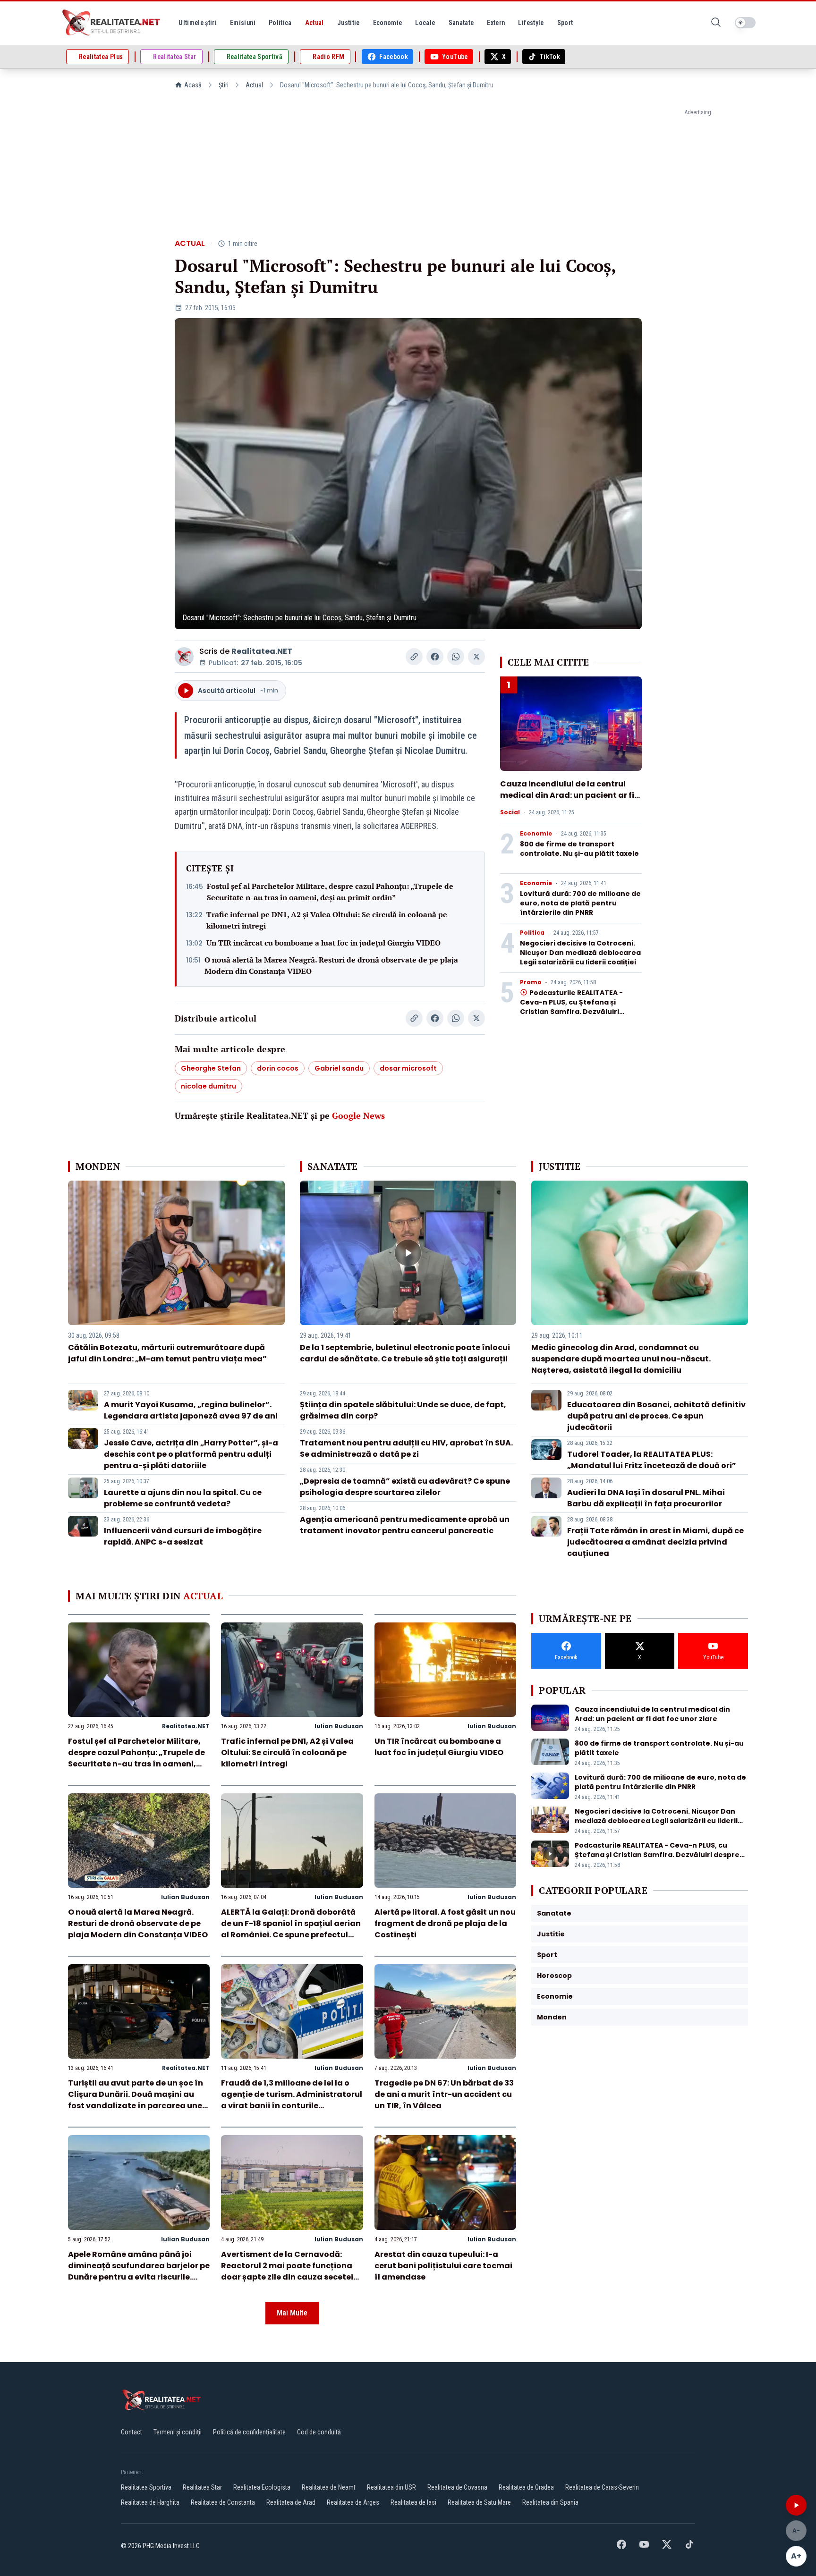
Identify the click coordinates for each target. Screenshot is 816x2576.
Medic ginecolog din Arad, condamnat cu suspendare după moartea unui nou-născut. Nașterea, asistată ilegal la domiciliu (621, 1359)
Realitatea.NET (262, 651)
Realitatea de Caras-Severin (602, 2487)
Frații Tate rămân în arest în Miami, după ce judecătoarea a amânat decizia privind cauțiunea (655, 1542)
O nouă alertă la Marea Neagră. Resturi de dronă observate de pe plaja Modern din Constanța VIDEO (331, 965)
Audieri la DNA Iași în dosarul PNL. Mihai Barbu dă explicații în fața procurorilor (646, 1498)
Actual (254, 85)
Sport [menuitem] (565, 23)
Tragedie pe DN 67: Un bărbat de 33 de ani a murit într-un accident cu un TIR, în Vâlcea (444, 2094)
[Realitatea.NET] (112, 23)
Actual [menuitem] (314, 23)
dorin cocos (278, 1068)
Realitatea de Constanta (223, 2502)
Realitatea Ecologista (262, 2487)
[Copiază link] (414, 657)
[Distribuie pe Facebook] (435, 657)
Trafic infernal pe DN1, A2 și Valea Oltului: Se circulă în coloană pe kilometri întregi (327, 920)
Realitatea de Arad (291, 2502)
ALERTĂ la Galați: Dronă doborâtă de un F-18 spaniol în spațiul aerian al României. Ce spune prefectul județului (291, 1929)
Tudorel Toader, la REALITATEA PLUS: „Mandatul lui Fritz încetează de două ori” (652, 1460)
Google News (358, 1115)
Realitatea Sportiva (146, 2487)
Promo (531, 982)
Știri (224, 85)
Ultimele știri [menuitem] (198, 23)
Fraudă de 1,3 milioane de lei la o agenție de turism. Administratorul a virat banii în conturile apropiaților (292, 2100)
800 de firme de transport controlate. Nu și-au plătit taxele (579, 849)
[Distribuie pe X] (476, 657)
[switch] (745, 23)
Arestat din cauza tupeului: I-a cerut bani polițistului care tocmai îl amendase (443, 2266)
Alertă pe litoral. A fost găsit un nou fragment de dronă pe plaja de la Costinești (445, 1923)
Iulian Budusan (339, 1726)
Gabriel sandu (339, 1068)
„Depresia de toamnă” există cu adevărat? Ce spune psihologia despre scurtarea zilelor (405, 1487)
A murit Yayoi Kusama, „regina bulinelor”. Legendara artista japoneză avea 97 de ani (191, 1410)
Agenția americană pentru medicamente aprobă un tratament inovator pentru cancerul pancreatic (405, 1525)
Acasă (193, 85)
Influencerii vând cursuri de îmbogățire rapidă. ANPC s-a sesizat (183, 1536)
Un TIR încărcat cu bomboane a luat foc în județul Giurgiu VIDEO (323, 943)
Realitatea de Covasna (457, 2487)
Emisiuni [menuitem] (243, 23)
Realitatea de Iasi (413, 2502)
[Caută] (716, 23)
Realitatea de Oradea (526, 2487)
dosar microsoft (408, 1068)
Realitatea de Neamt (329, 2487)
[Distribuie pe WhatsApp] (456, 657)
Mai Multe (292, 2313)
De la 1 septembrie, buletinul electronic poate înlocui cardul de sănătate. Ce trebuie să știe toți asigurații (405, 1353)
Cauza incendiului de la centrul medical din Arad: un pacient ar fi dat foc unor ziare (567, 795)
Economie (536, 834)
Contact (132, 2432)
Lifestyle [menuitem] (531, 23)
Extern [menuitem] (496, 23)
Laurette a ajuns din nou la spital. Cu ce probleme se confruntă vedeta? (183, 1498)
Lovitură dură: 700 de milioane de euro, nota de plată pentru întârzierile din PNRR (580, 903)
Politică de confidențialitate (249, 2432)
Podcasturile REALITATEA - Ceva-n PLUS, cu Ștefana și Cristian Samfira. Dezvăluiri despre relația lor (571, 1007)
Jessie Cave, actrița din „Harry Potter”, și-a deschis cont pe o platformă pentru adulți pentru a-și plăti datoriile (191, 1454)
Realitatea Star (202, 2487)
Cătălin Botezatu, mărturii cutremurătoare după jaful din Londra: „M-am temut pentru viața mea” (167, 1353)
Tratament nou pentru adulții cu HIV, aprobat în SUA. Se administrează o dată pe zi (406, 1448)
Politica (532, 933)
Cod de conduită (319, 2432)
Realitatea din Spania (550, 2502)
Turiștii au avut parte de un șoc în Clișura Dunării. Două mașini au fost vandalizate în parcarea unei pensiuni (136, 2100)
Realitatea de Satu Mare (479, 2502)
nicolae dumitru (208, 1086)
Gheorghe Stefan (211, 1068)
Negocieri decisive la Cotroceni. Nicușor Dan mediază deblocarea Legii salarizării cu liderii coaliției (580, 953)
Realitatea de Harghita (150, 2502)
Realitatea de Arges (353, 2502)
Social (510, 812)
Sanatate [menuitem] (461, 23)
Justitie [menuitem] (348, 23)
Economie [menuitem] (388, 23)
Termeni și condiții (178, 2432)
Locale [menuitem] (425, 23)
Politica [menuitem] (280, 23)
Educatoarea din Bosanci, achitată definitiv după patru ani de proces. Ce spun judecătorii (656, 1416)
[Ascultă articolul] (796, 2505)
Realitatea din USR (391, 2487)
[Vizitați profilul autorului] (184, 657)
